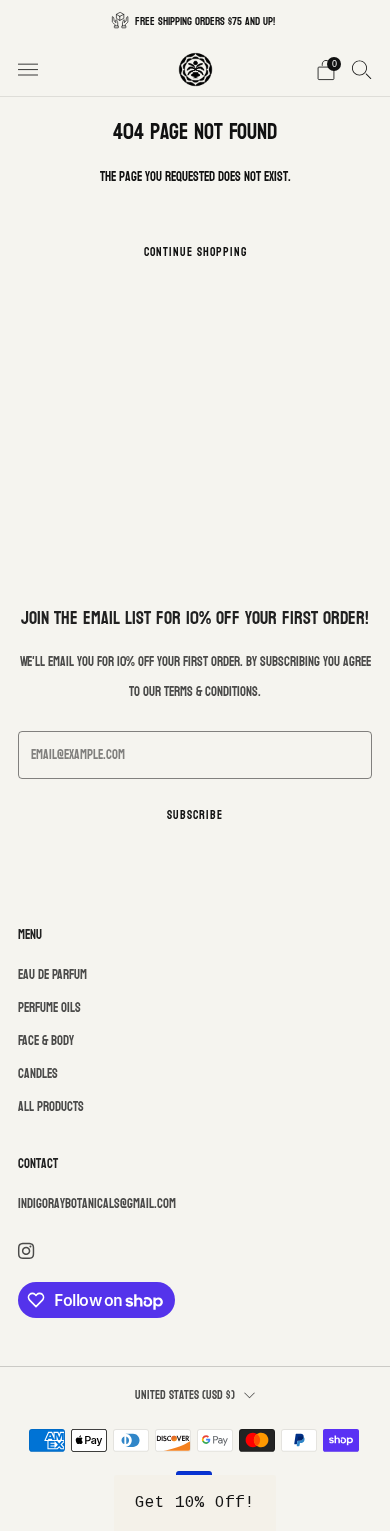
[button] (195, 1503)
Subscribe (195, 815)
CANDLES (38, 1074)
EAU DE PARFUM (52, 975)
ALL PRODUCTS (51, 1107)
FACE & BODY (46, 1041)
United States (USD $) (185, 1395)
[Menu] (28, 70)
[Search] (362, 69)
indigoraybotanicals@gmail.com (97, 1204)
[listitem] (195, 21)
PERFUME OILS (49, 1008)
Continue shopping (195, 252)
